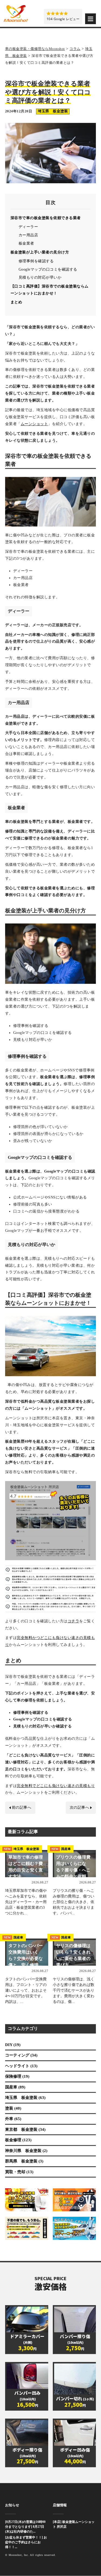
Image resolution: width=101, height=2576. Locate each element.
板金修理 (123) (18, 2140)
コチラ (74, 1621)
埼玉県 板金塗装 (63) (25, 2098)
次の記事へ (80, 1808)
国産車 (61, 1849)
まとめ (16, 302)
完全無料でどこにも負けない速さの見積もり (56, 1786)
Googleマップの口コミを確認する (48, 270)
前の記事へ (22, 1808)
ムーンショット (34, 424)
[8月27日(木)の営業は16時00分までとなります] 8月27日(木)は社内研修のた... (25, 2527)
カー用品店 (28, 235)
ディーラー (28, 227)
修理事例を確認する (36, 261)
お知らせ (12, 2505)
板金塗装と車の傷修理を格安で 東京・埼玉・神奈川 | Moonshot (16, 13)
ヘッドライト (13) (21, 2066)
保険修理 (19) (17, 2077)
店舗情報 (60, 2505)
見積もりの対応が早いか (40, 278)
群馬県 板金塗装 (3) (24, 2161)
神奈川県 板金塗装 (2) (26, 2151)
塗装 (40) (13, 2109)
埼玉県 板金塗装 (53, 111)
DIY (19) (13, 2045)
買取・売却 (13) (19, 2172)
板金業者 (26, 244)
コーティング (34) (21, 2055)
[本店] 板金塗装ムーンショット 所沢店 (74, 2525)
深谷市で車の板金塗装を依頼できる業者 (46, 218)
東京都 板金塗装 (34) (25, 2130)
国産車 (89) (15, 2087)
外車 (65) (13, 2119)
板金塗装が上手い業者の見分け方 (40, 253)
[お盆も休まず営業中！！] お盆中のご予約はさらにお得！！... (26, 2542)
